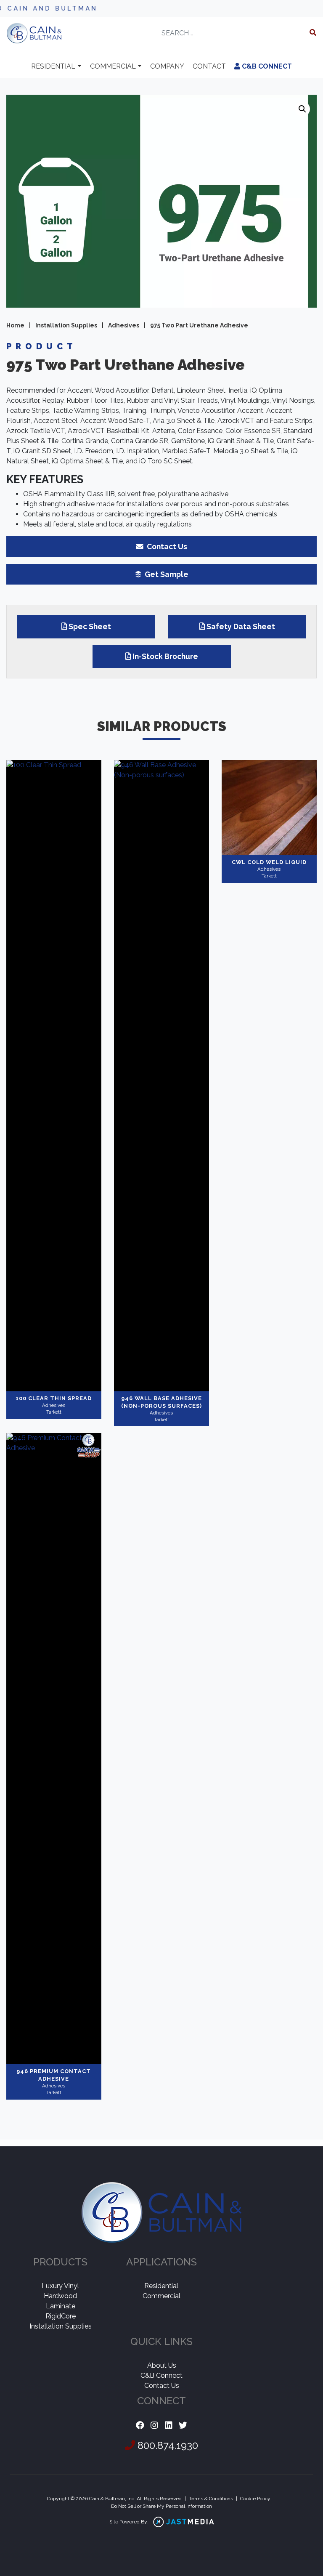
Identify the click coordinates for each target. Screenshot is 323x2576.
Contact (209, 66)
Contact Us (162, 2386)
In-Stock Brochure (165, 656)
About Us (162, 2365)
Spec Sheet (90, 626)
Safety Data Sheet (241, 626)
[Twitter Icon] (183, 2426)
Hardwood (60, 2296)
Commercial (113, 66)
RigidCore (61, 2316)
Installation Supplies (66, 325)
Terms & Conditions (211, 2499)
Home (15, 325)
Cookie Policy (255, 2499)
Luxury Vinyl (60, 2286)
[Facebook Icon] (140, 2426)
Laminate (61, 2306)
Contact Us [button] (166, 546)
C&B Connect (266, 66)
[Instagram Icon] (154, 2426)
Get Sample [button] (166, 574)
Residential (53, 66)
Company (167, 66)
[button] (302, 109)
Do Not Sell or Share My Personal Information (161, 2506)
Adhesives (124, 325)
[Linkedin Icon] (169, 2426)
